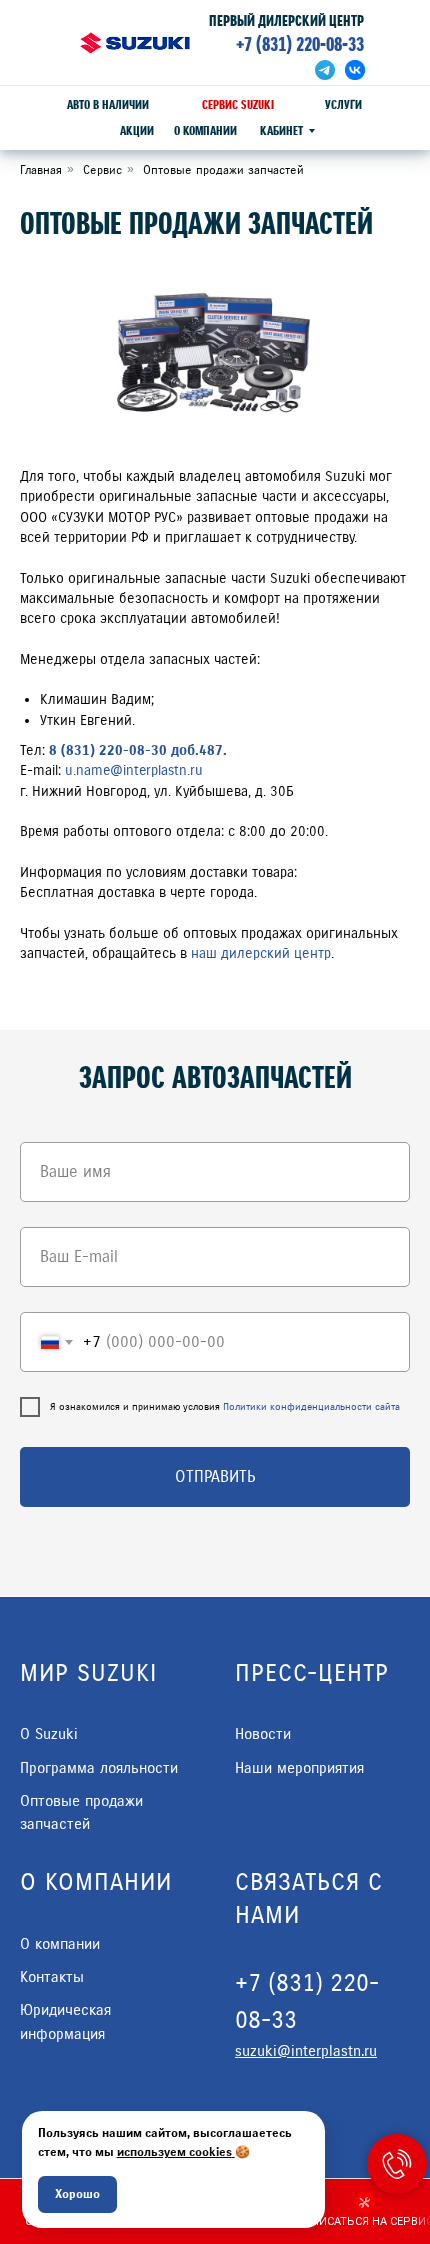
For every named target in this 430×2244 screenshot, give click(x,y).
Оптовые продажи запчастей (223, 169)
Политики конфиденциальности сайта (311, 1406)
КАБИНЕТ (281, 131)
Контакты (52, 1977)
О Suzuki (49, 1734)
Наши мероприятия (299, 1768)
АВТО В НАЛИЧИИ (108, 105)
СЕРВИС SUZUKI (238, 105)
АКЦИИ (137, 131)
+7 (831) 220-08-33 (300, 44)
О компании (60, 1944)
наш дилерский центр (261, 953)
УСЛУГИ (343, 105)
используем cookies (174, 2151)
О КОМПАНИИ (205, 131)
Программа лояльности (99, 1768)
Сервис (102, 169)
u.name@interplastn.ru (134, 770)
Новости (263, 1734)
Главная (41, 169)
